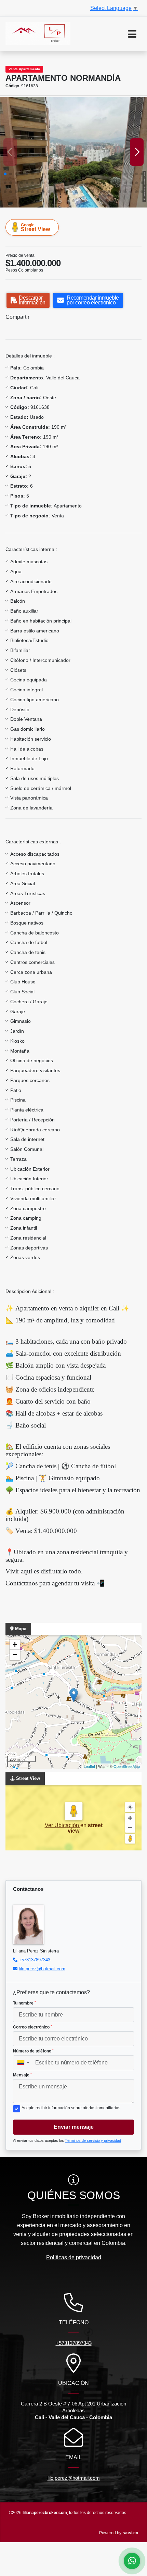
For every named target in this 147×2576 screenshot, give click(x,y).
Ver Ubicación (63, 1825)
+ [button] (15, 1644)
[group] (73, 152)
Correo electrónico (32, 2027)
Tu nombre (24, 2003)
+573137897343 (35, 1960)
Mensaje (22, 2075)
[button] (5, 174)
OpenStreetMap (127, 1766)
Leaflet (89, 1766)
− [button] (15, 1655)
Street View (35, 227)
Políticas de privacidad (74, 2257)
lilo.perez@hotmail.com (42, 1969)
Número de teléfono (33, 2051)
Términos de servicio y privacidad (93, 2140)
